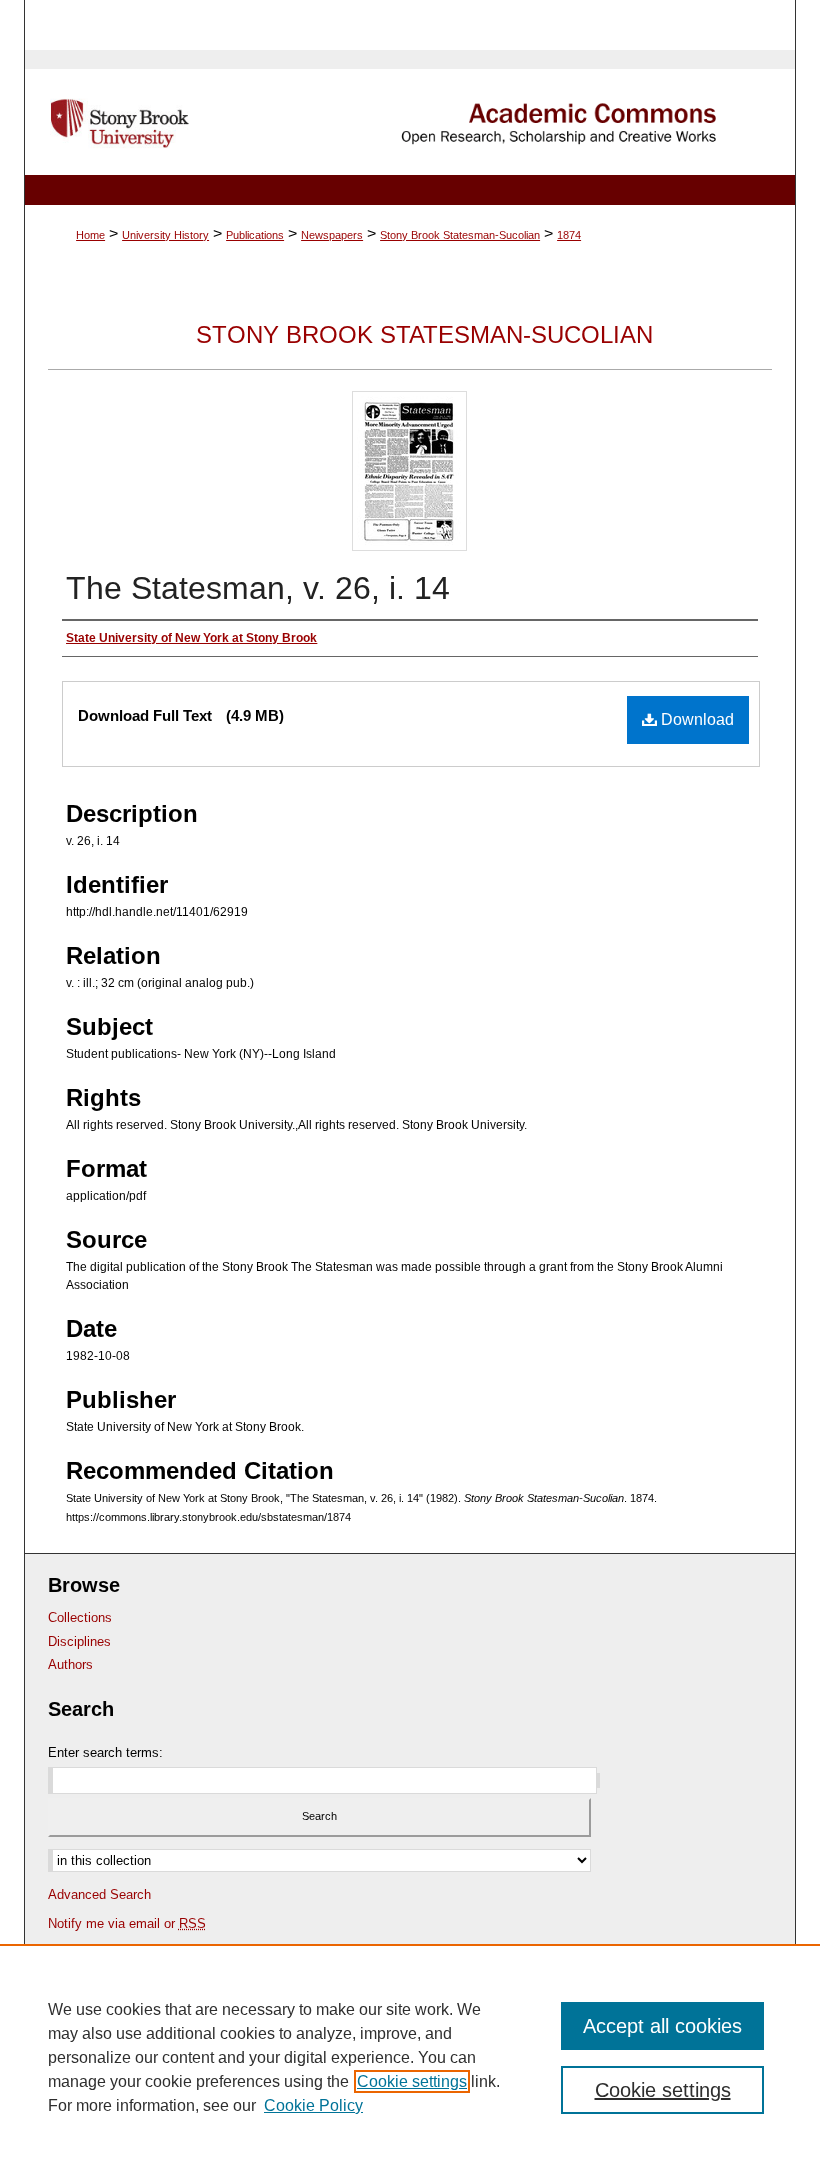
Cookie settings (412, 2081)
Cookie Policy (313, 2105)
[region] (410, 2057)
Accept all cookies (662, 2026)
